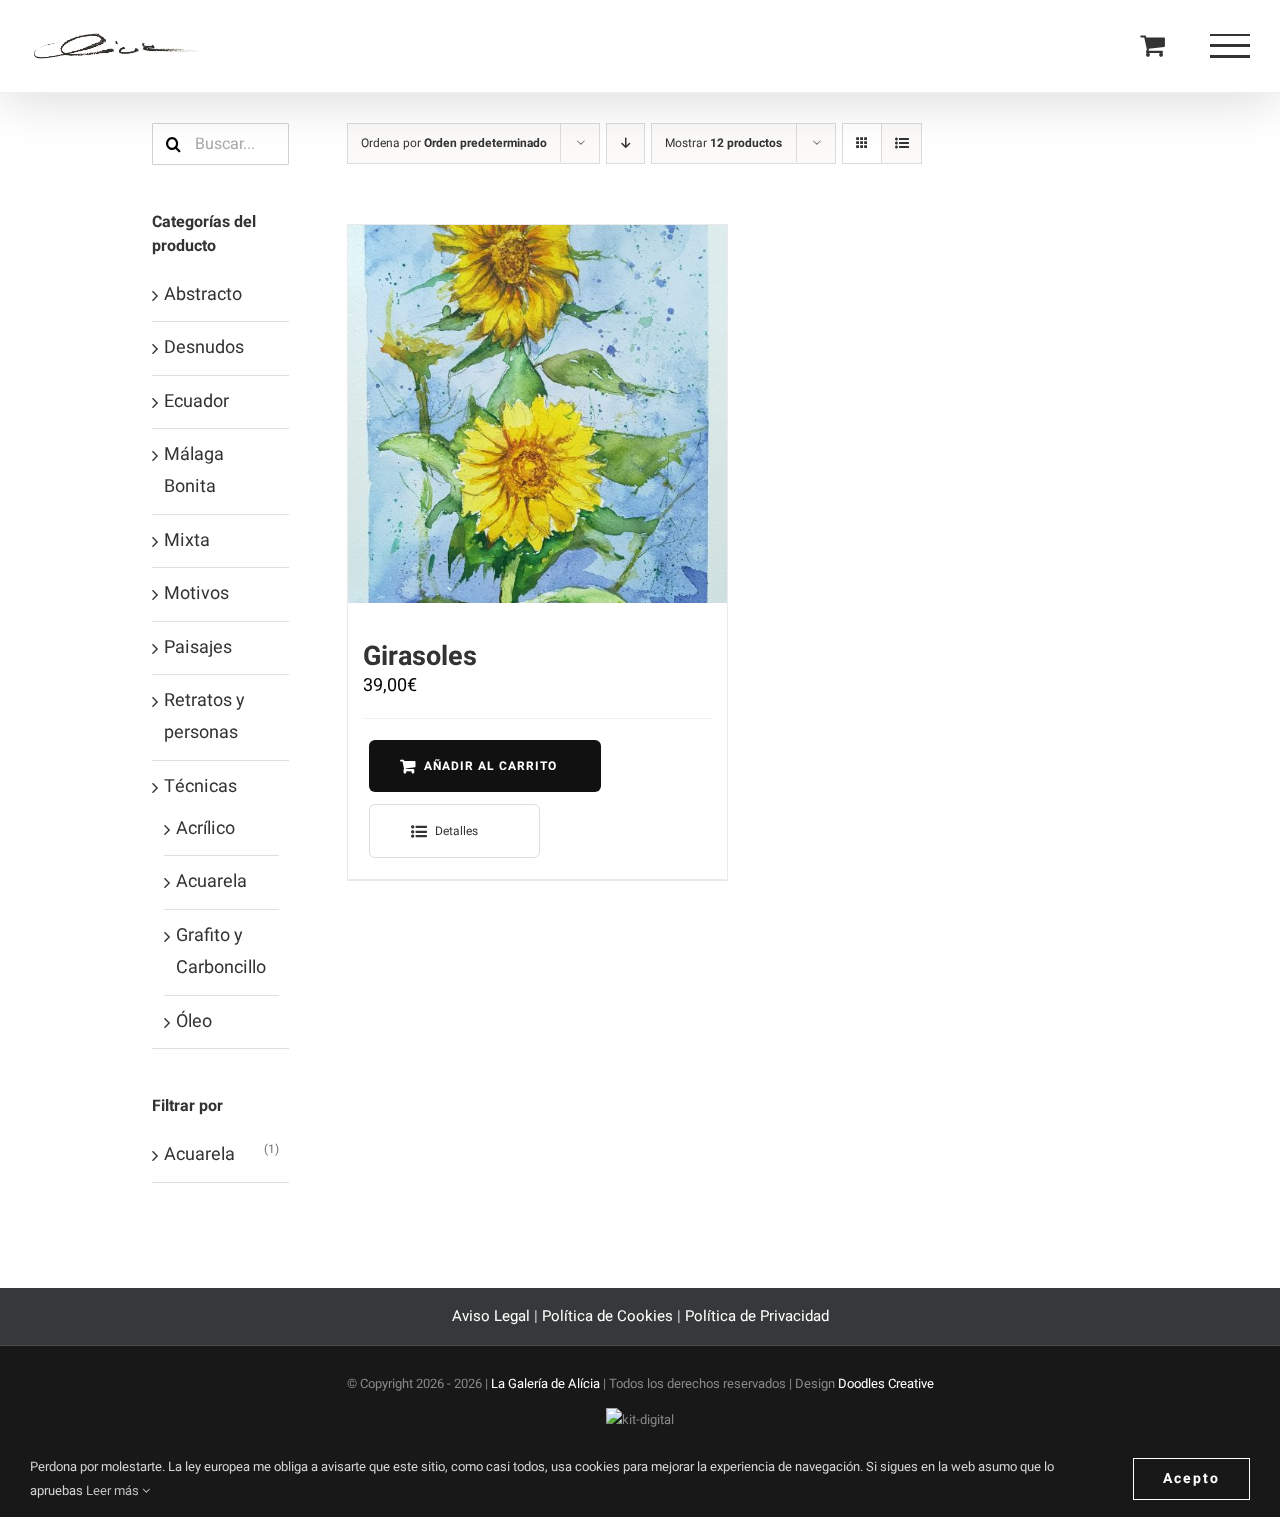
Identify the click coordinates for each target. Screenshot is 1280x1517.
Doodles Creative (886, 1383)
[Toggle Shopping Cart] (1152, 44)
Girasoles (420, 656)
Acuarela (211, 881)
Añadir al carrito (490, 766)
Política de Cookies (607, 1316)
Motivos (196, 593)
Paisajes (198, 647)
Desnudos (204, 347)
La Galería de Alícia (545, 1383)
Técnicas (200, 786)
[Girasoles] (537, 414)
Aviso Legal (493, 1316)
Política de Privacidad (757, 1316)
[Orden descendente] (625, 143)
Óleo (194, 1021)
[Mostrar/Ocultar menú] (1230, 46)
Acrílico (205, 828)
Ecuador (196, 401)
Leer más (114, 1490)
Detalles (456, 831)
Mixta (187, 540)
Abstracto (203, 294)
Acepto (1191, 1478)
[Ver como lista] (901, 143)
